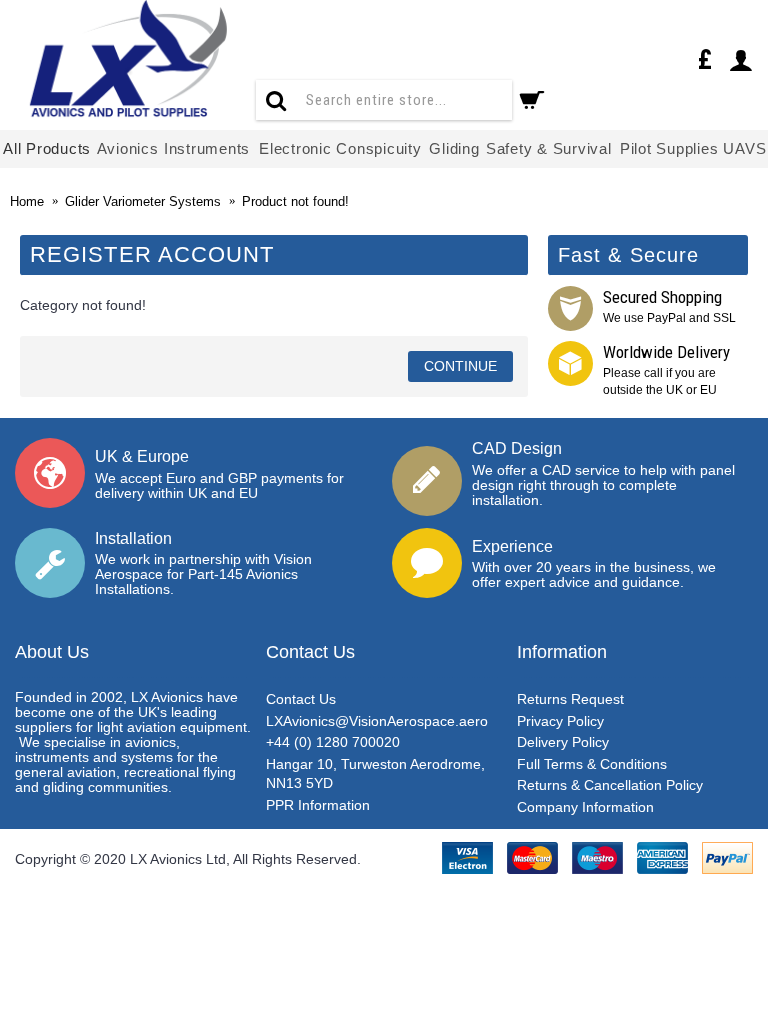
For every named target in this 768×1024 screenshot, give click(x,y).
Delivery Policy (563, 742)
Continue (460, 366)
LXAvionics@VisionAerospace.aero (377, 721)
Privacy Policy (560, 721)
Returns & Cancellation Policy (610, 785)
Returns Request (570, 699)
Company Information (585, 807)
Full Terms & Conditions (592, 764)
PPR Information (318, 805)
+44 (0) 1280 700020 (333, 742)
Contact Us (301, 699)
